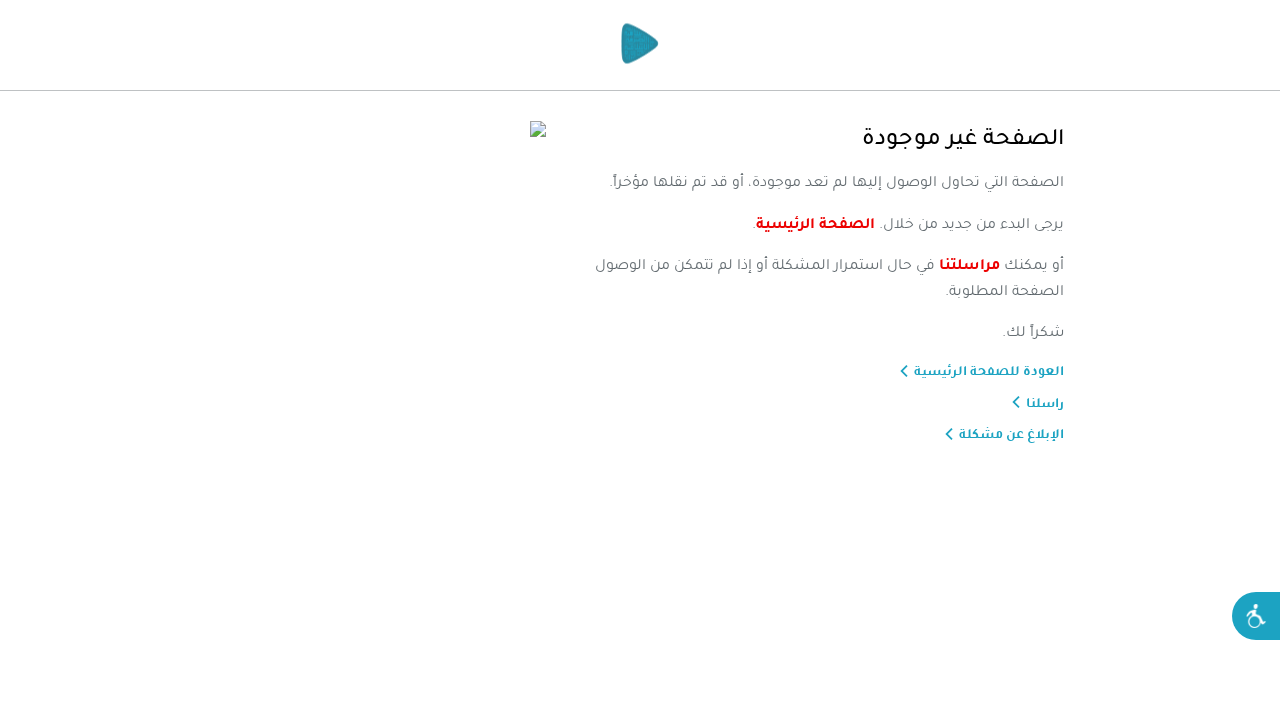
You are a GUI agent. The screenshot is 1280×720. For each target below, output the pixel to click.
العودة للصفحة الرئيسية (989, 371)
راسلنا (1045, 403)
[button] (1256, 616)
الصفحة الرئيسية (815, 223)
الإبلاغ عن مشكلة (1011, 434)
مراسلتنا (969, 264)
